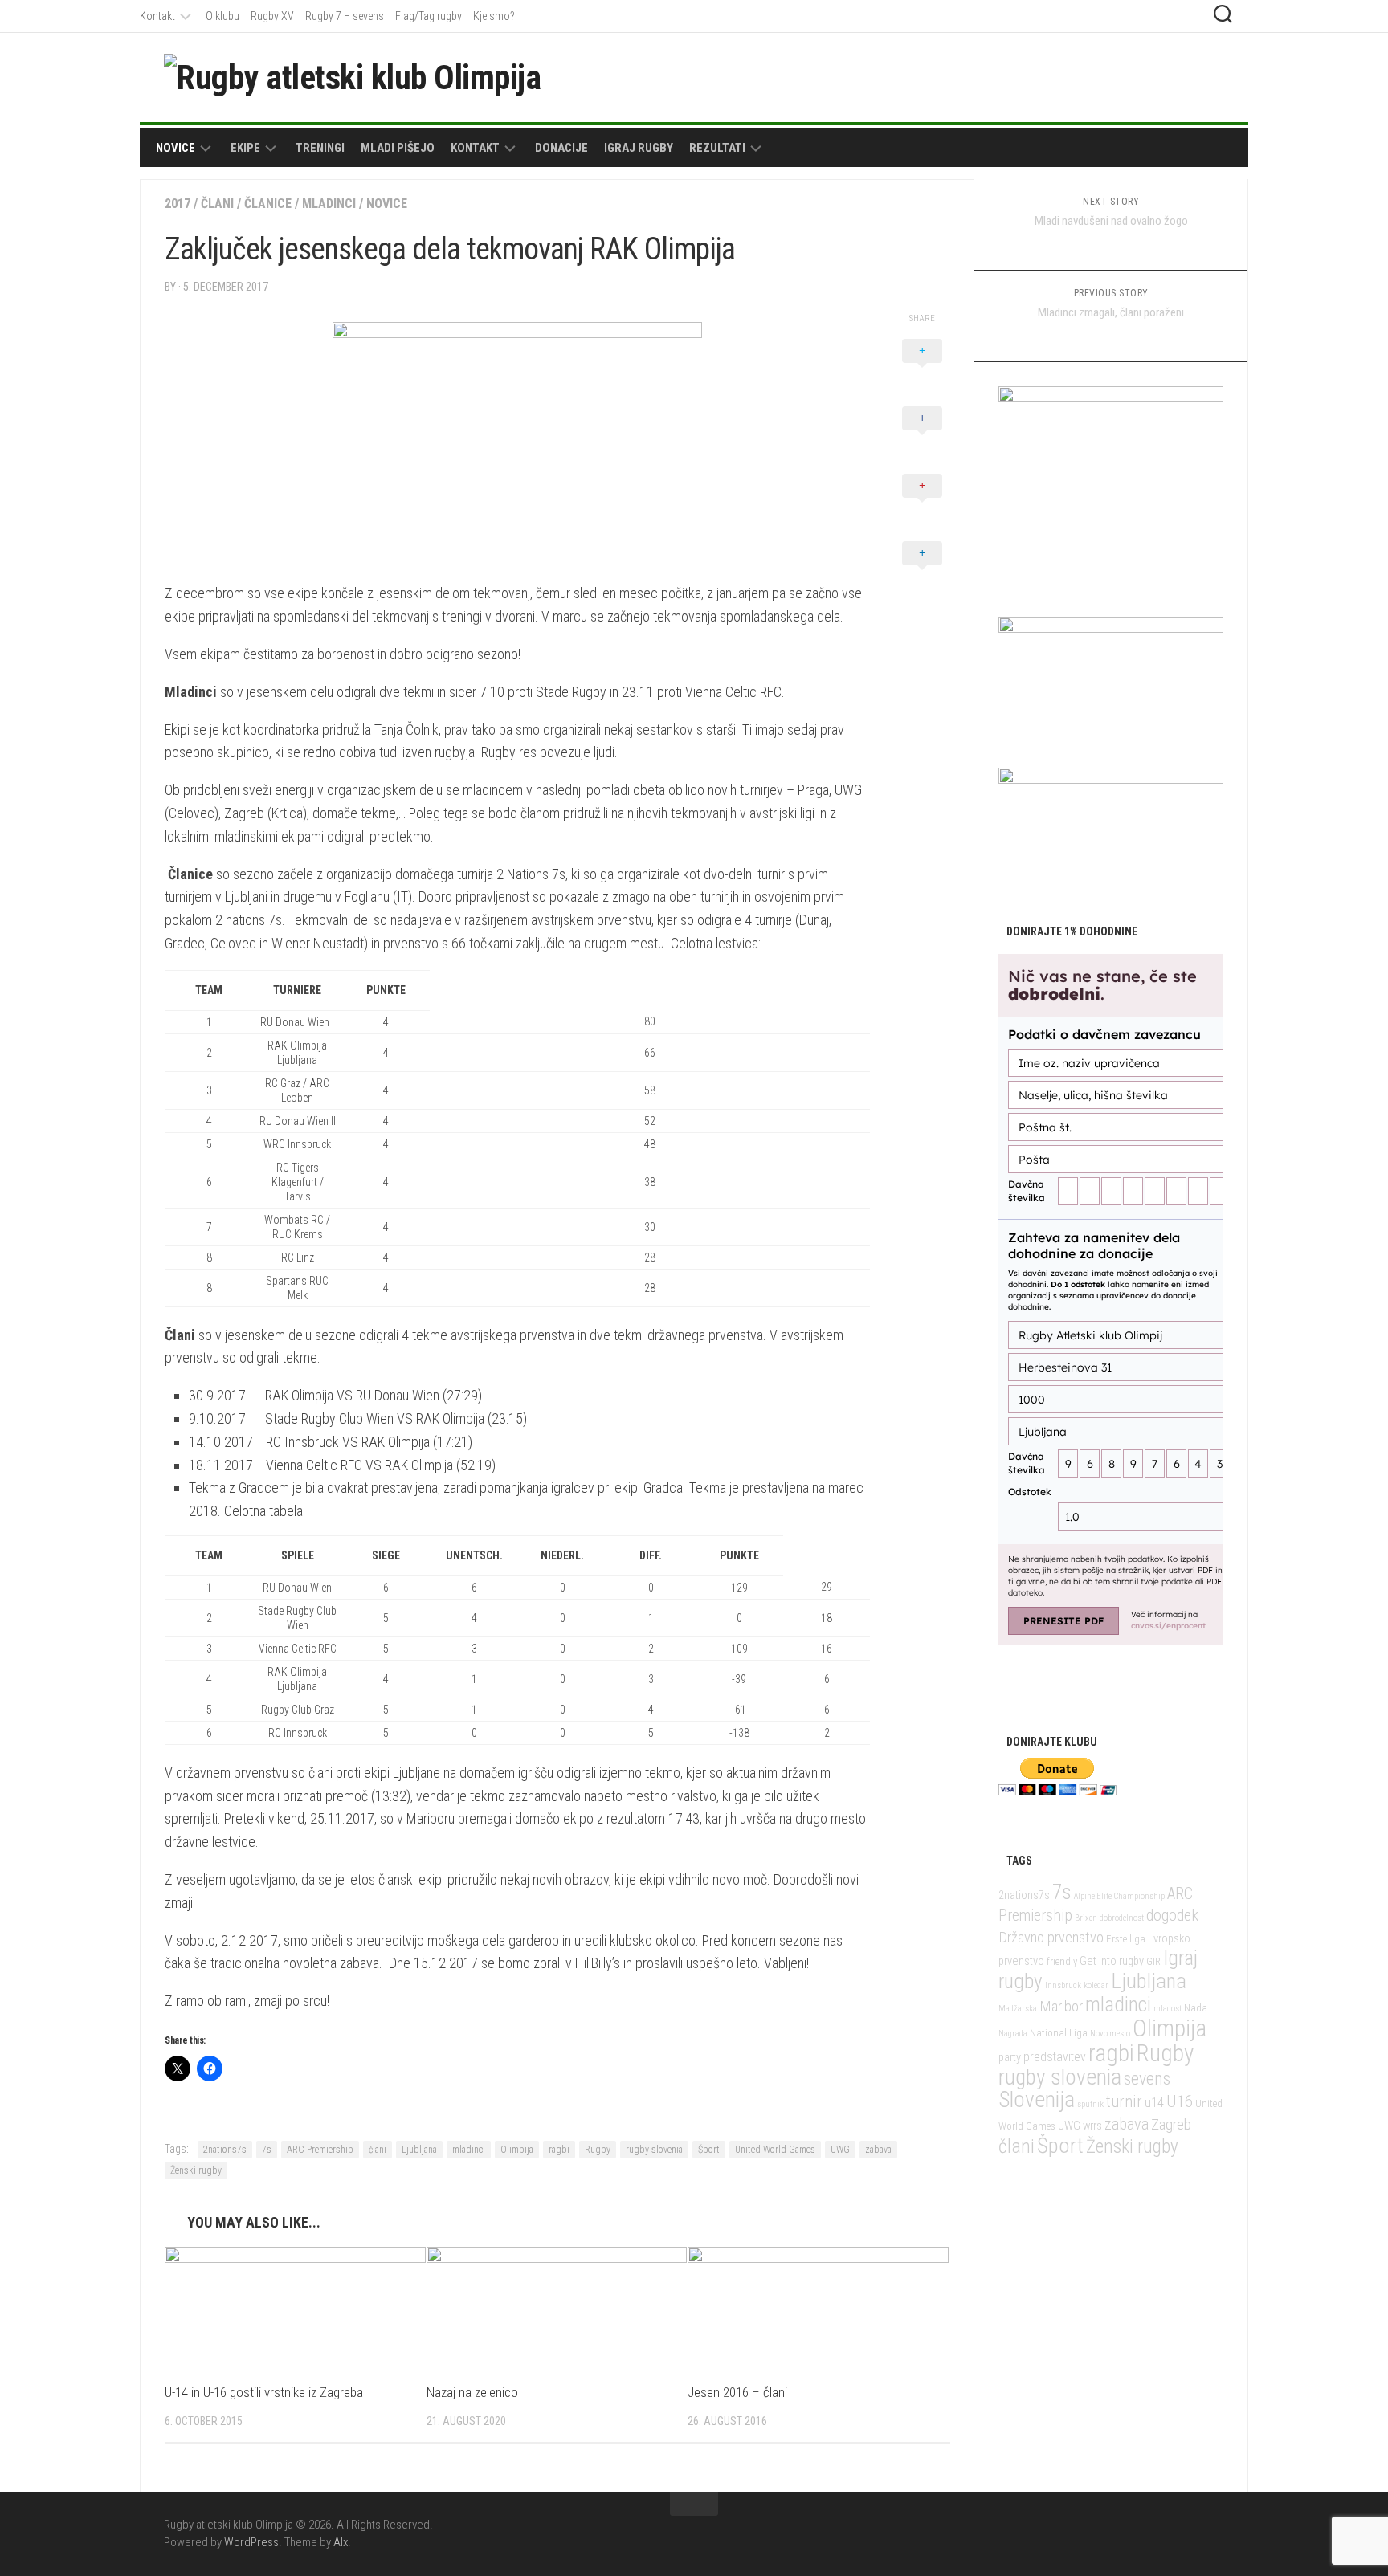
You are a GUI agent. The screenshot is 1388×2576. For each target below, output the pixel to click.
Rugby (598, 2150)
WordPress (251, 2542)
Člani (217, 204)
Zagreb (1171, 2124)
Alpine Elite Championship (1119, 1896)
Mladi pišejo (398, 148)
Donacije (561, 148)
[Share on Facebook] (922, 436)
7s (267, 2150)
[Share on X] (922, 369)
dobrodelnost (1122, 1918)
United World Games (775, 2150)
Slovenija (1037, 2099)
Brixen (1086, 1918)
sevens (1147, 2079)
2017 (178, 204)
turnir (1124, 2101)
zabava (878, 2150)
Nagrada (1013, 2034)
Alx (341, 2542)
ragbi (559, 2150)
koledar (1096, 1985)
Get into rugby (1112, 1961)
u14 (1154, 2103)
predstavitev (1055, 2057)
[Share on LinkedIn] (922, 571)
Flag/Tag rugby (429, 16)
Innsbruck (1063, 1985)
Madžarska (1018, 2009)
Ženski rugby (196, 2170)
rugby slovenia (654, 2150)
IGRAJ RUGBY (639, 148)
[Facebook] (1163, 76)
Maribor (1061, 2006)
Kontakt (157, 16)
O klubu (222, 16)
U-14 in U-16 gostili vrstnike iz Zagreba (264, 2392)
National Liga (1059, 2033)
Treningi (320, 148)
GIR (1153, 1961)
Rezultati (717, 148)
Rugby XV (272, 16)
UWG (840, 2150)
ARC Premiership (320, 2150)
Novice (176, 148)
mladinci (469, 2150)
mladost (1168, 2009)
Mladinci (329, 204)
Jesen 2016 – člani (737, 2392)
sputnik (1090, 2104)
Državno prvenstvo (1051, 1937)
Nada (1196, 2008)
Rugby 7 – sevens (345, 16)
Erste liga (1126, 1939)
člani (378, 2150)
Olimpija (517, 2150)
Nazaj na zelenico (472, 2392)
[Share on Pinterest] (922, 503)
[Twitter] (1189, 76)
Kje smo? (494, 16)
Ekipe (245, 148)
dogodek (1172, 1916)
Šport (709, 2150)
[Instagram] (1214, 76)
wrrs (1092, 2126)
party (1010, 2058)
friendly (1062, 1961)
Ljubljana (419, 2150)
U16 (1180, 2101)
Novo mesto (1110, 2034)
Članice (268, 204)
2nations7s (225, 2150)
